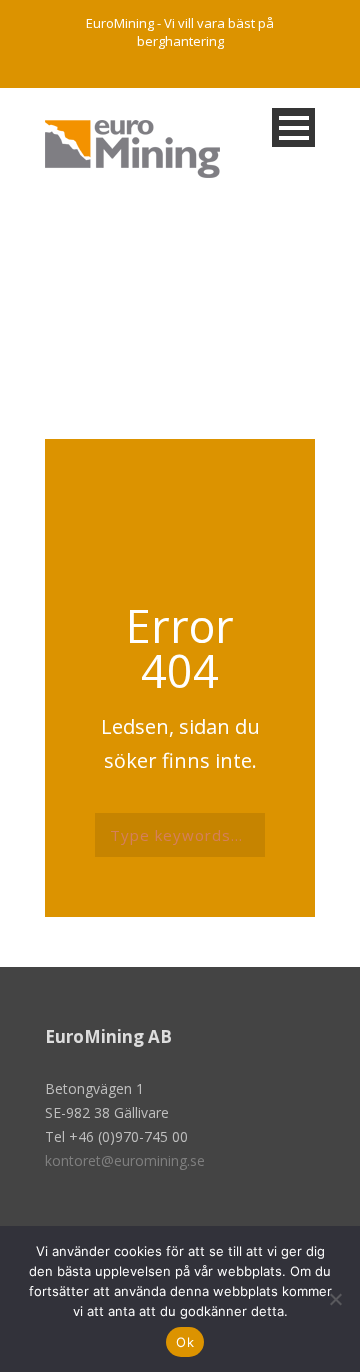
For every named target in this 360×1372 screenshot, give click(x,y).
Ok (185, 1342)
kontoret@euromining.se (125, 1160)
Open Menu (293, 127)
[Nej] (335, 1299)
